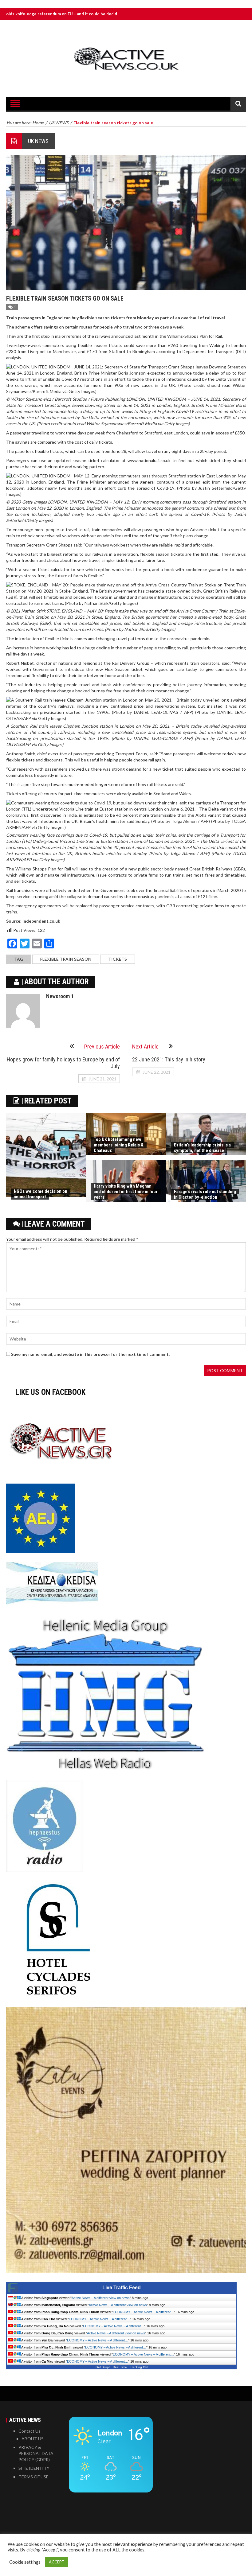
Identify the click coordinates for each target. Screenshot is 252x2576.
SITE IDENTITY (34, 2468)
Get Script (103, 2367)
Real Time (120, 2367)
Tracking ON (139, 2367)
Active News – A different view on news (101, 2298)
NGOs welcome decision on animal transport (41, 1194)
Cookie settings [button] (25, 2562)
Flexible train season (66, 959)
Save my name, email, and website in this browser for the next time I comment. (90, 1354)
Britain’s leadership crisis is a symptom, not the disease (202, 1148)
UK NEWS (38, 141)
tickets (118, 959)
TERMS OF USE (33, 2477)
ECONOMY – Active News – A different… (143, 2312)
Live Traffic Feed (122, 2288)
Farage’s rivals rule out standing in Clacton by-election (205, 1194)
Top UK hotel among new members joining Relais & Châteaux (119, 1145)
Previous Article (102, 1047)
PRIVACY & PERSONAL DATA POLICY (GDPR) (36, 2453)
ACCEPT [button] (57, 2562)
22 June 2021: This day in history (169, 1059)
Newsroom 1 (60, 996)
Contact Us (30, 2431)
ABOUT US (33, 2439)
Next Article (145, 1047)
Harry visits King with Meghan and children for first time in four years (126, 1192)
